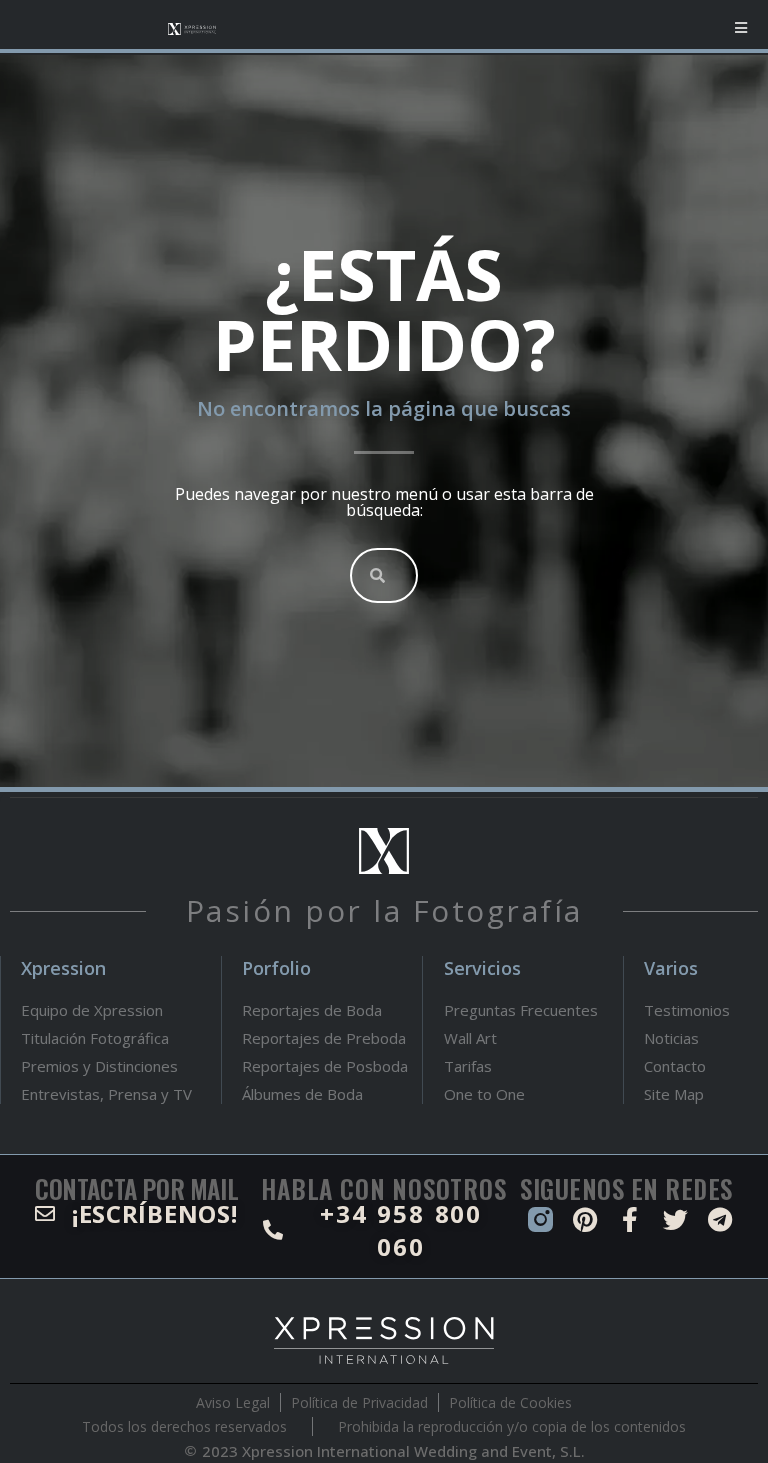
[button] (740, 27)
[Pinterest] (585, 1219)
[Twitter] (675, 1219)
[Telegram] (720, 1219)
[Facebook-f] (630, 1219)
